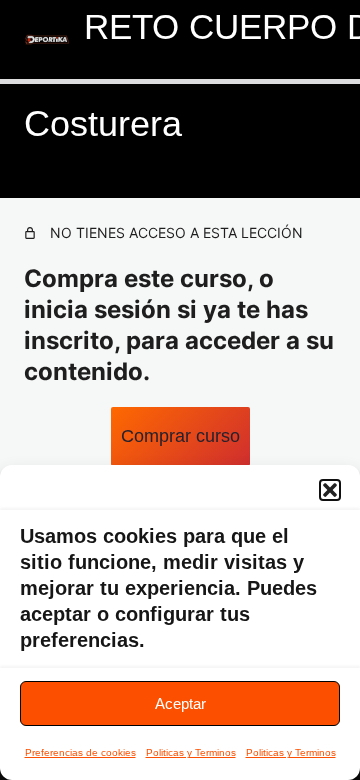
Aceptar (180, 703)
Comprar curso (180, 436)
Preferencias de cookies (80, 752)
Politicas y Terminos (191, 752)
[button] (330, 490)
